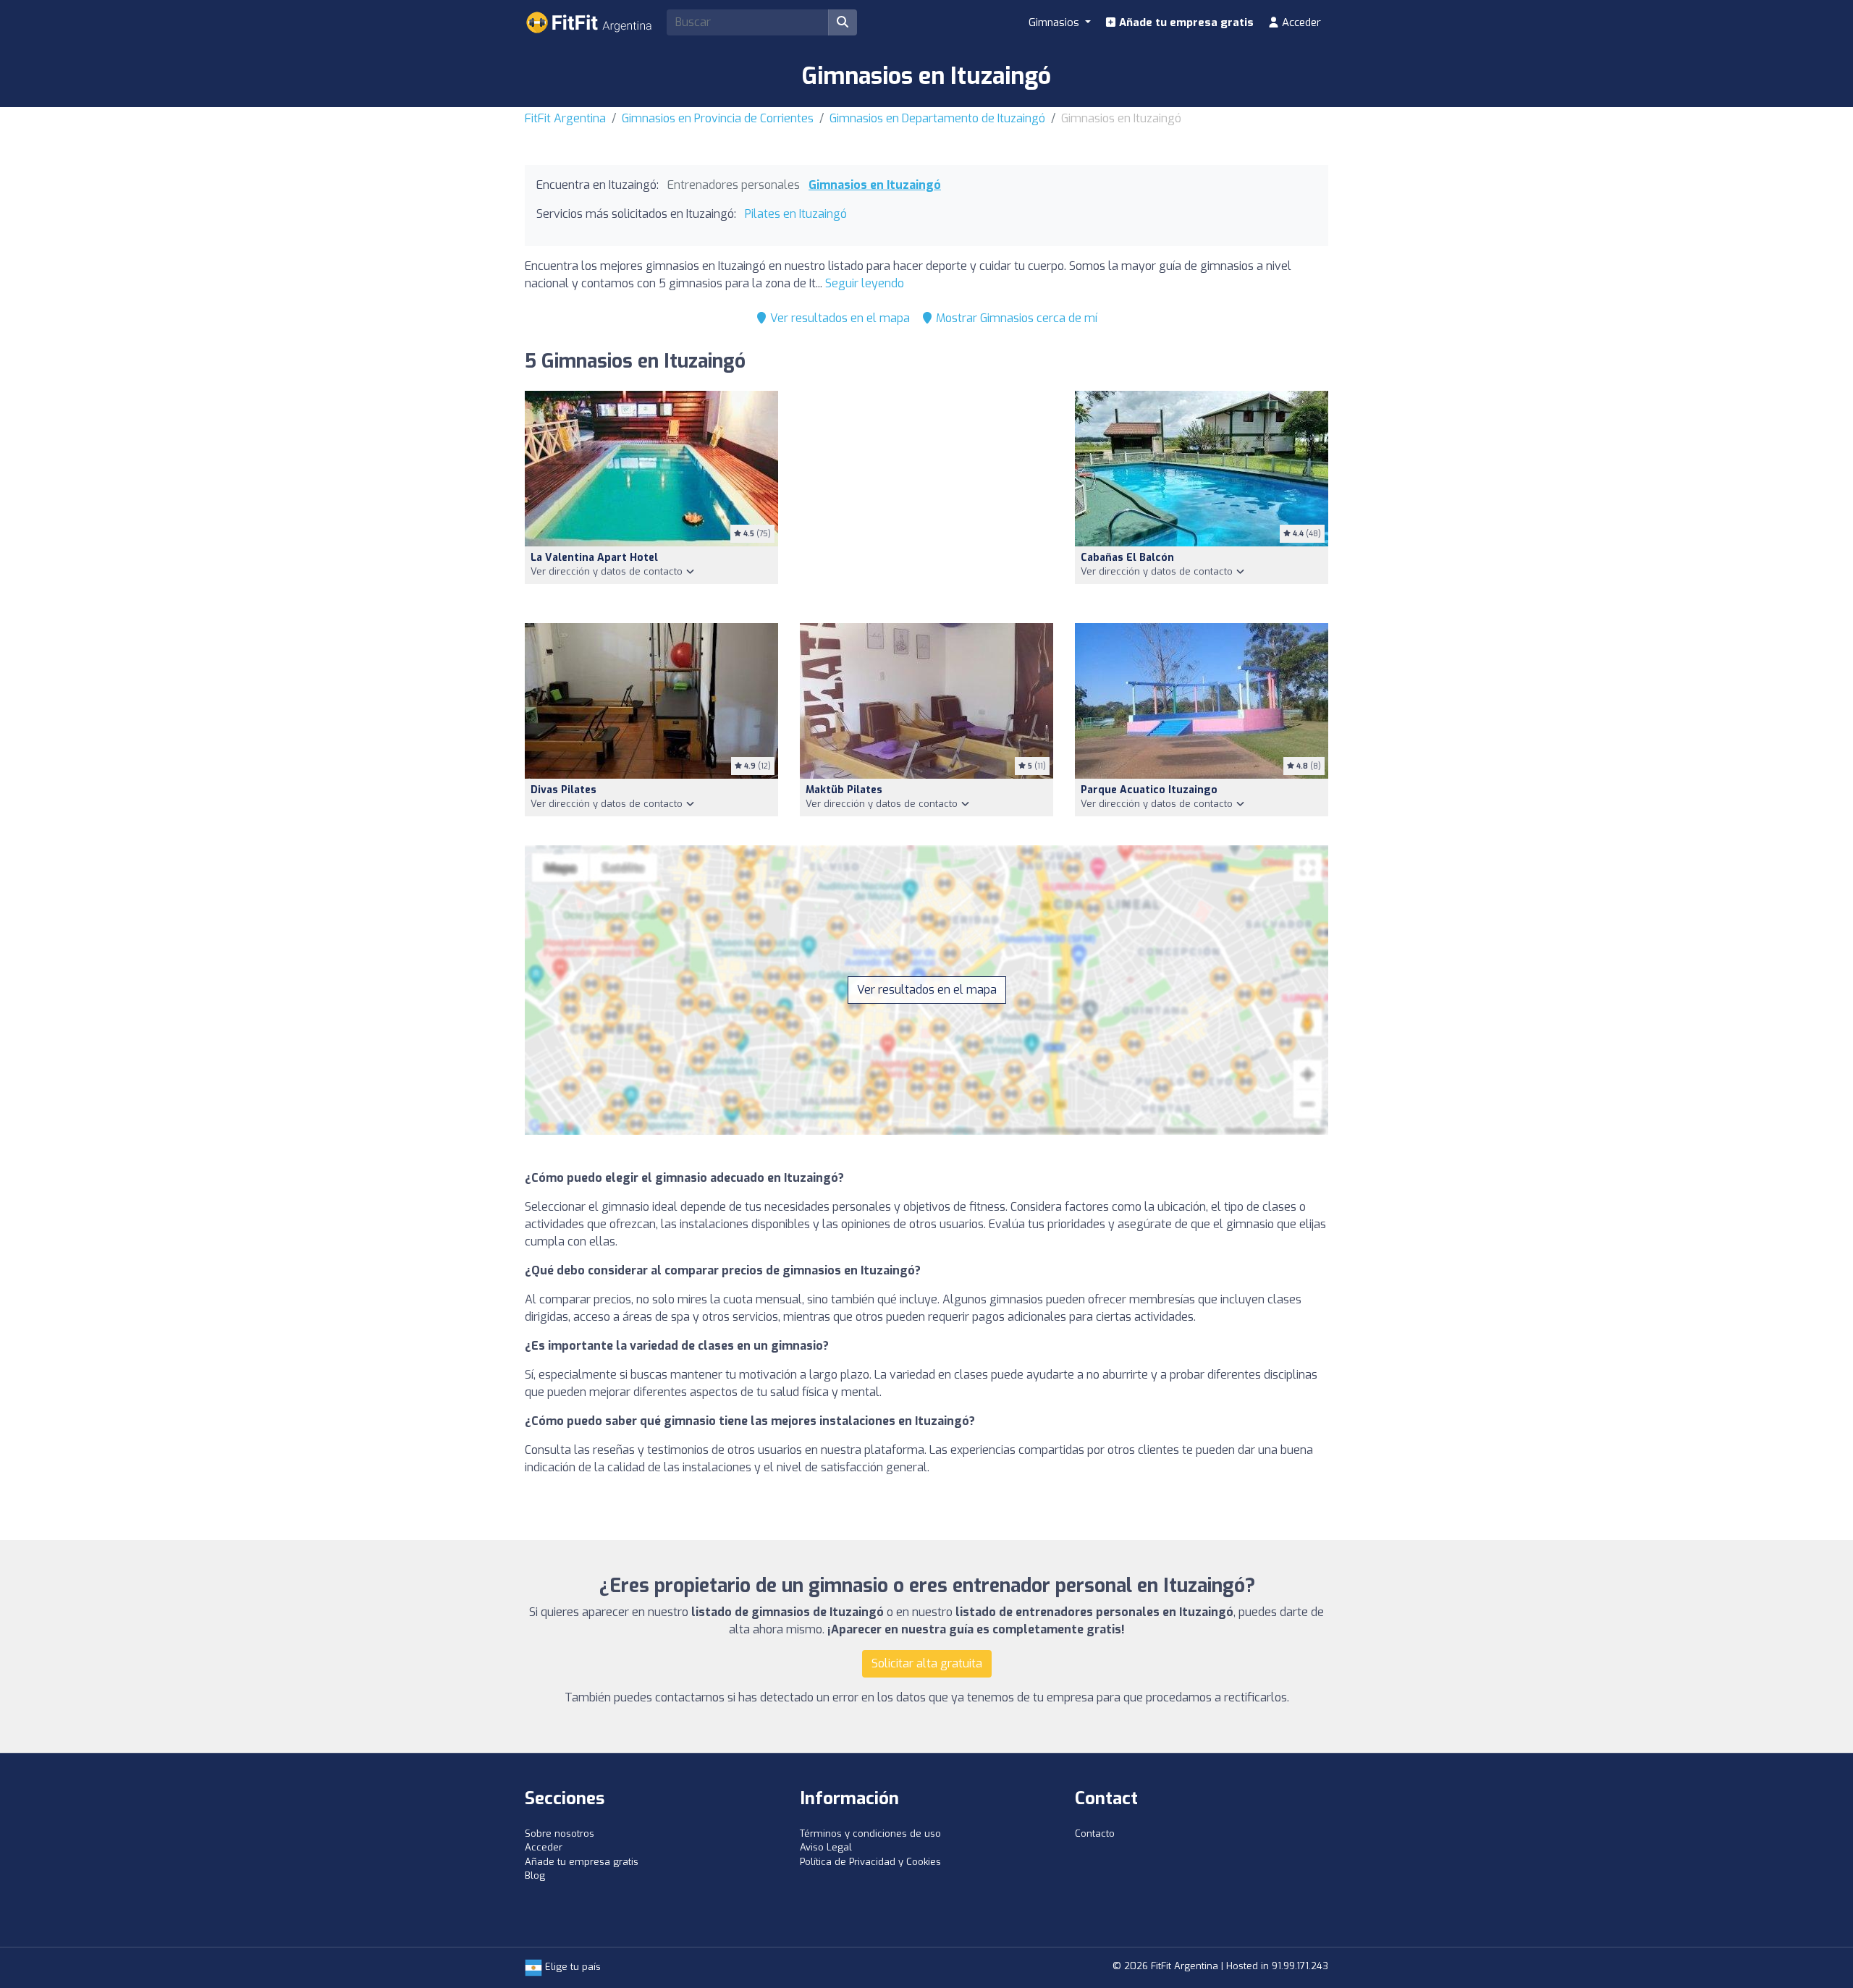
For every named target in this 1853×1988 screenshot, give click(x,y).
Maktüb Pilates (844, 790)
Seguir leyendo (865, 283)
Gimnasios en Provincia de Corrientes (718, 118)
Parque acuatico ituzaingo (1149, 790)
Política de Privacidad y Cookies (870, 1862)
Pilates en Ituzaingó (796, 214)
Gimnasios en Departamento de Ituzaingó (937, 118)
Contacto (1095, 1833)
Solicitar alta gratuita (927, 1663)
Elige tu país (571, 1967)
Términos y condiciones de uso (870, 1833)
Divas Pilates (564, 790)
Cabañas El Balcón (1127, 558)
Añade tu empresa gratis (1185, 22)
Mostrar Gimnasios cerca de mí (1015, 318)
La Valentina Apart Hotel (594, 558)
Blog (535, 1875)
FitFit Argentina (565, 118)
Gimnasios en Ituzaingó (875, 185)
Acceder (1300, 22)
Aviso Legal (826, 1847)
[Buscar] (843, 22)
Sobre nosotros (560, 1833)
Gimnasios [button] (1055, 22)
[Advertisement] (926, 498)
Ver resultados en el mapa (839, 318)
